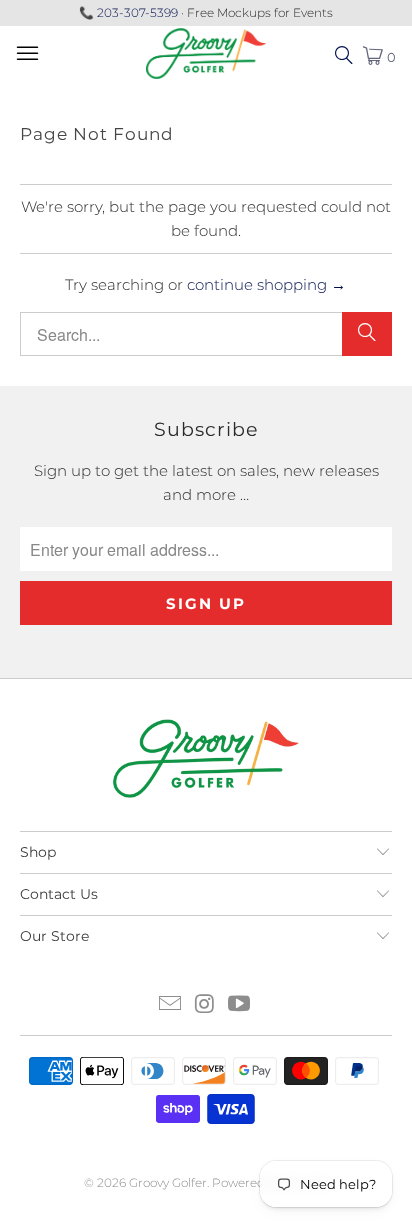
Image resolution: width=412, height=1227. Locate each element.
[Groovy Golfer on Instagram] (205, 1005)
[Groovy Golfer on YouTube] (240, 1005)
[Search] (367, 334)
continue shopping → (266, 284)
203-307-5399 (137, 12)
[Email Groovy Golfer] (170, 1005)
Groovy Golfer (168, 1182)
